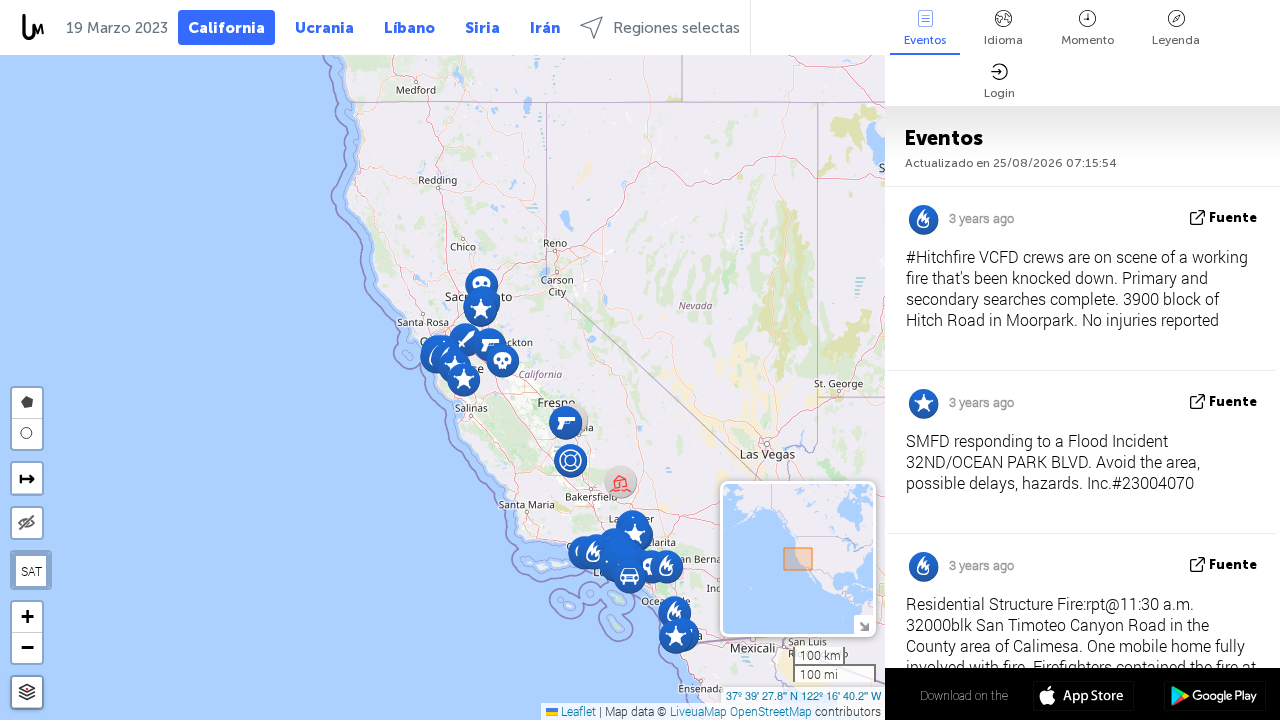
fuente (1233, 217)
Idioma (1003, 40)
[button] (565, 422)
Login (999, 93)
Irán (545, 28)
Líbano (409, 28)
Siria (482, 28)
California (226, 28)
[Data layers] (27, 692)
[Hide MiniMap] (863, 624)
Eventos (925, 40)
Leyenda (1176, 40)
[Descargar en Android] (1214, 698)
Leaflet (577, 711)
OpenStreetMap (771, 711)
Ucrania (324, 28)
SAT (31, 571)
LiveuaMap (698, 711)
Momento (1087, 40)
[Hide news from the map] (27, 523)
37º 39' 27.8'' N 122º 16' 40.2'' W (803, 695)
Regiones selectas (676, 28)
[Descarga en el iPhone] (1083, 698)
